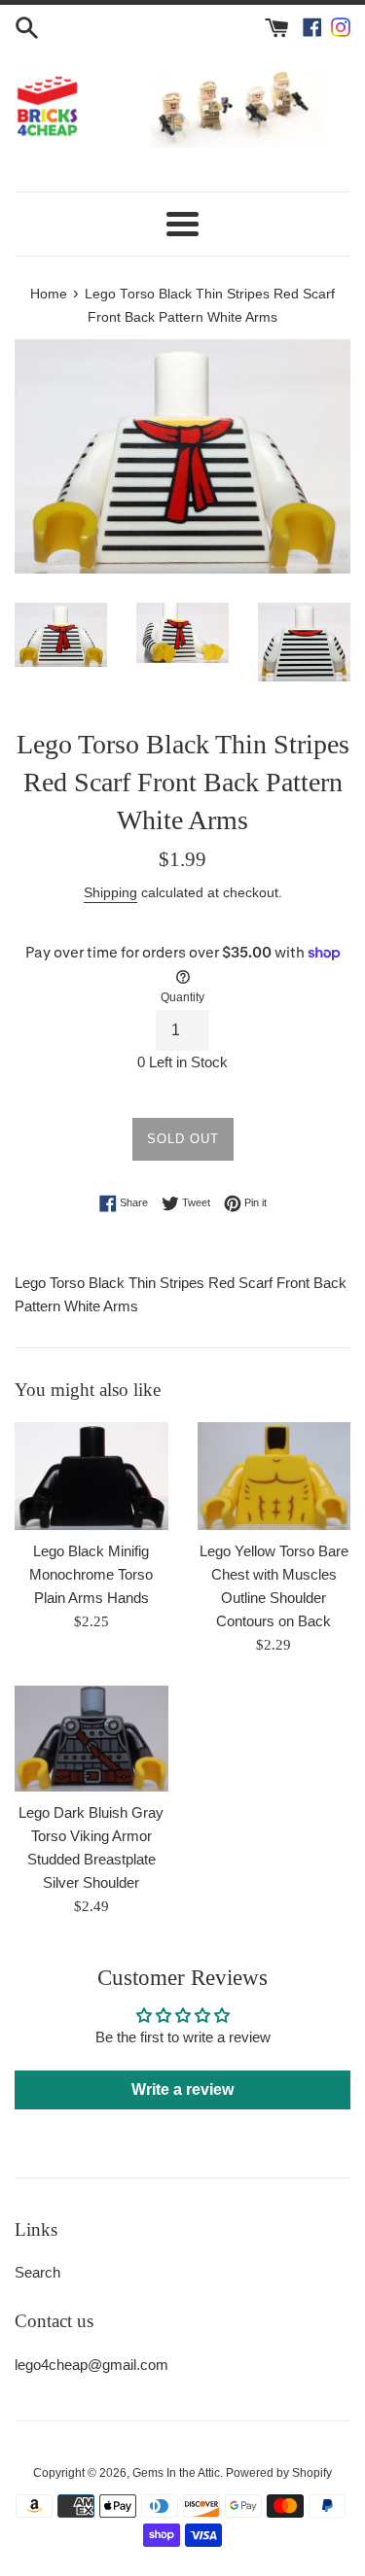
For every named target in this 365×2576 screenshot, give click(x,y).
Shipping (110, 892)
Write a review (182, 2089)
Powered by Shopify (279, 2473)
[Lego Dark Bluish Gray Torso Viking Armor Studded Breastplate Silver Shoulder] (91, 1739)
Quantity (182, 997)
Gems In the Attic (176, 2473)
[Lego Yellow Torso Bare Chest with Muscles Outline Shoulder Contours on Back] (274, 1476)
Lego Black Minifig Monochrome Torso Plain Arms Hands (91, 1574)
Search (37, 2272)
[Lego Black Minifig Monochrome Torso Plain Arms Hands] (91, 1477)
